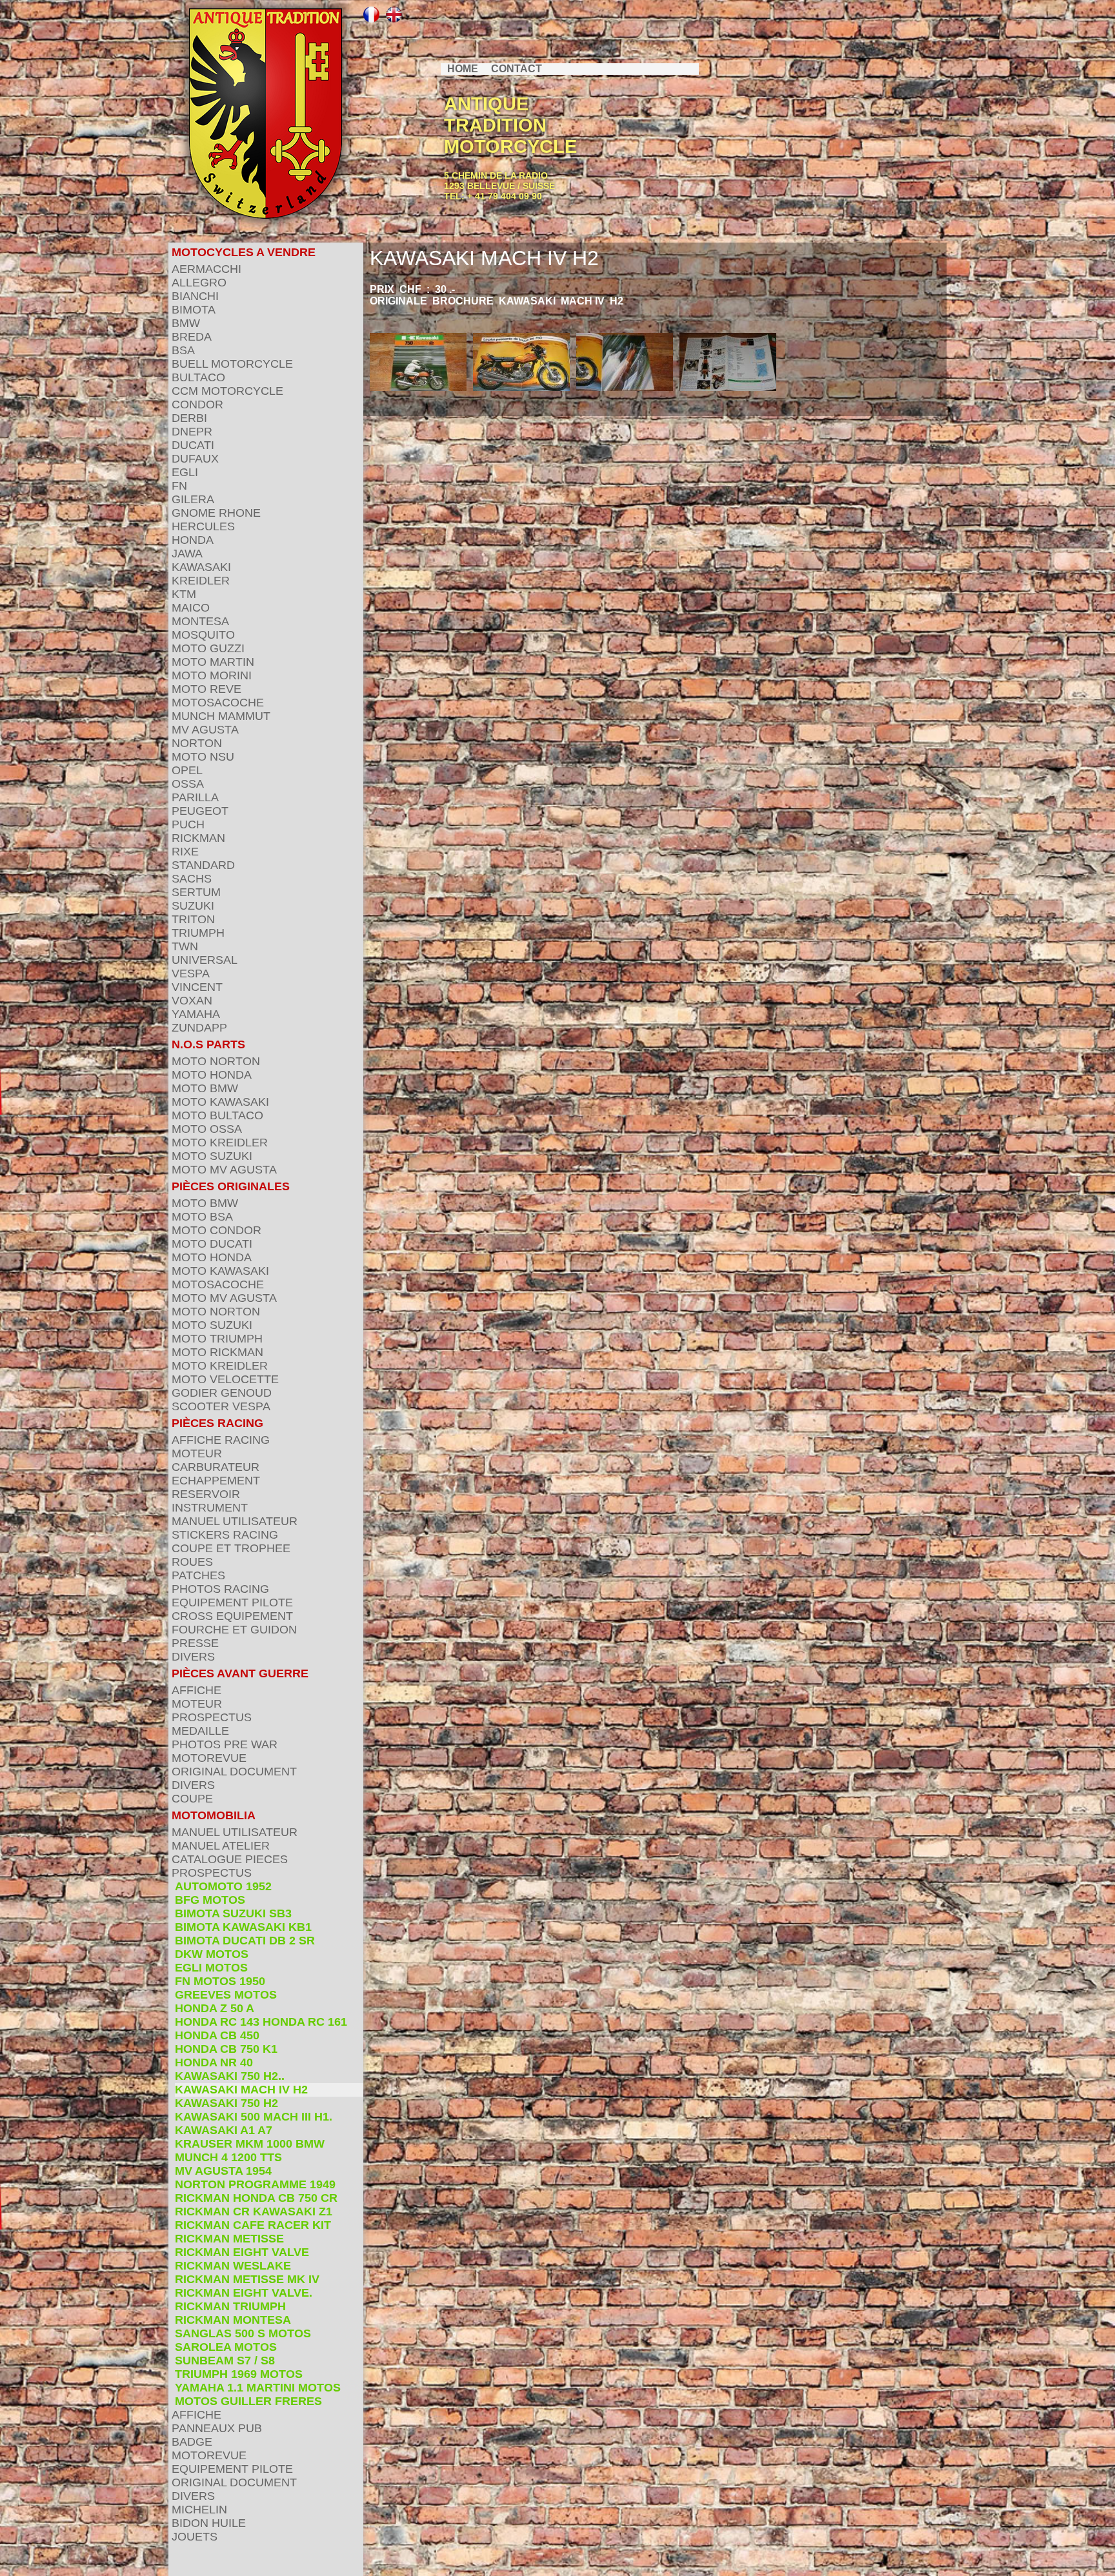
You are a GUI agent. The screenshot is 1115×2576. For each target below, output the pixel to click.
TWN (185, 946)
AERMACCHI (206, 269)
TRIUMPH (198, 933)
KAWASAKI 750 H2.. (230, 2076)
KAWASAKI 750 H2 (226, 2103)
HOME (463, 69)
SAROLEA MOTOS (226, 2347)
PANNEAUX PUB (217, 2428)
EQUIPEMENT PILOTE (232, 1603)
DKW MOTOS (212, 1954)
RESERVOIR (206, 1494)
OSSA (188, 784)
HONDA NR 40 (214, 2062)
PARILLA (195, 797)
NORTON (197, 743)
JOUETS (195, 2537)
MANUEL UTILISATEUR (235, 1521)
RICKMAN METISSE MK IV (247, 2279)
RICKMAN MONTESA (233, 2320)
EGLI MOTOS (211, 1968)
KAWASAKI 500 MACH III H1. (254, 2117)
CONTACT (517, 69)
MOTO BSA (202, 1217)
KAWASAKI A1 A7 (224, 2130)
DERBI (189, 418)
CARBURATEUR (216, 1467)
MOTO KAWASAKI (220, 1102)
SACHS (192, 879)
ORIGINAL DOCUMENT (234, 1772)
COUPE (192, 1799)
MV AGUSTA (205, 730)
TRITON (193, 919)
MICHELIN (199, 2510)
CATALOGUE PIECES (230, 1859)
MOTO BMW (205, 1088)
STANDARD (203, 865)
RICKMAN (198, 838)
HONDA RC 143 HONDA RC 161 (261, 2022)
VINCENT (197, 987)
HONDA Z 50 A (215, 2008)
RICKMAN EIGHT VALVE (242, 2252)
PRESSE (195, 1643)
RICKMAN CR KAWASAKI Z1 (254, 2212)
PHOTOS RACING (220, 1589)
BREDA (192, 337)
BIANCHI (195, 296)
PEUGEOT (200, 811)
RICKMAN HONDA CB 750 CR (256, 2198)
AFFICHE (196, 1690)
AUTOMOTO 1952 (223, 1886)
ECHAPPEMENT (216, 1481)
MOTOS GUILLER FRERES (248, 2401)
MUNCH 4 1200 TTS (228, 2157)
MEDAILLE (200, 1731)
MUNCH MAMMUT (221, 716)
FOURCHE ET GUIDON (234, 1630)
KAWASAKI (201, 567)
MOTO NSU (203, 757)
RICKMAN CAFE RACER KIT (253, 2225)
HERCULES (203, 526)
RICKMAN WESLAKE (233, 2266)
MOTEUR (197, 1453)
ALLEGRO (199, 283)
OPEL (187, 770)
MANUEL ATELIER (221, 1846)
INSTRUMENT (210, 1508)
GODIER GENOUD (222, 1393)
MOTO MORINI (212, 675)
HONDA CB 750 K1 (226, 2049)
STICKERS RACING (225, 1535)
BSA (183, 350)
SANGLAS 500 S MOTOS (243, 2333)
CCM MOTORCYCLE (227, 391)
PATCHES (198, 1575)
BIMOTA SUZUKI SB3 (233, 1913)
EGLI (185, 472)
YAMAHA (196, 1014)
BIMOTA (194, 310)
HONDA (193, 540)
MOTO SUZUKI (212, 1156)
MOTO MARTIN (213, 662)
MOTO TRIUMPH (217, 1339)
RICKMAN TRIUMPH (230, 2306)
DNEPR (192, 432)
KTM (184, 594)
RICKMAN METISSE (229, 2239)
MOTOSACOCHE (218, 703)
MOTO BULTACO (217, 1115)
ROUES (192, 1562)
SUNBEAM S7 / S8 (225, 2361)
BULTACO (198, 377)
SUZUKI (193, 906)
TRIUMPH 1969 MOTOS (239, 2374)
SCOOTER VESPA (221, 1406)
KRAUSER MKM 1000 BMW (250, 2144)
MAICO (191, 608)
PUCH (188, 824)
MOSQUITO (203, 635)
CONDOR (197, 404)
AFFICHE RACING (221, 1440)
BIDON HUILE (209, 2523)
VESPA (191, 973)
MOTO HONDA (212, 1075)
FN (179, 486)
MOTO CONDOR (216, 1230)
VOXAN (192, 1001)
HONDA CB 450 (217, 2035)
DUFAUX (195, 459)
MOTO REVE (206, 689)
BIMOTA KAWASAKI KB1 (243, 1927)
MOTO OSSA (207, 1129)
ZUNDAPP (199, 1028)
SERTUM (196, 892)
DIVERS (193, 1657)
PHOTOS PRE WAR (225, 1744)
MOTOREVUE (209, 1758)
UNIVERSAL (205, 960)
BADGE (192, 2442)
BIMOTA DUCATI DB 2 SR (245, 1941)
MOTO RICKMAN (217, 1352)
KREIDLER (201, 581)
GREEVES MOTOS (226, 1995)
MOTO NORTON (216, 1061)
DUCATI (193, 445)
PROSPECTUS (212, 1717)
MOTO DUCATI (212, 1244)
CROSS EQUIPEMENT (232, 1616)
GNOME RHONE (216, 513)
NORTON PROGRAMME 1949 (255, 2184)
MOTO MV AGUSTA (224, 1170)
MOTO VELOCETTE (225, 1379)
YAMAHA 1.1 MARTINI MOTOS (258, 2388)
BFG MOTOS (210, 1900)
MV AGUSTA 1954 (223, 2171)
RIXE (185, 852)
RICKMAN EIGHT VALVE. (244, 2293)
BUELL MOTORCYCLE (232, 364)
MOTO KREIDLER (220, 1143)
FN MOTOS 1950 (220, 1981)
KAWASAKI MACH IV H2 (241, 2090)
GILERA (193, 499)
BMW (186, 323)
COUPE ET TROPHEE (231, 1548)
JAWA (187, 554)
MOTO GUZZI (208, 648)
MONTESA (200, 621)
